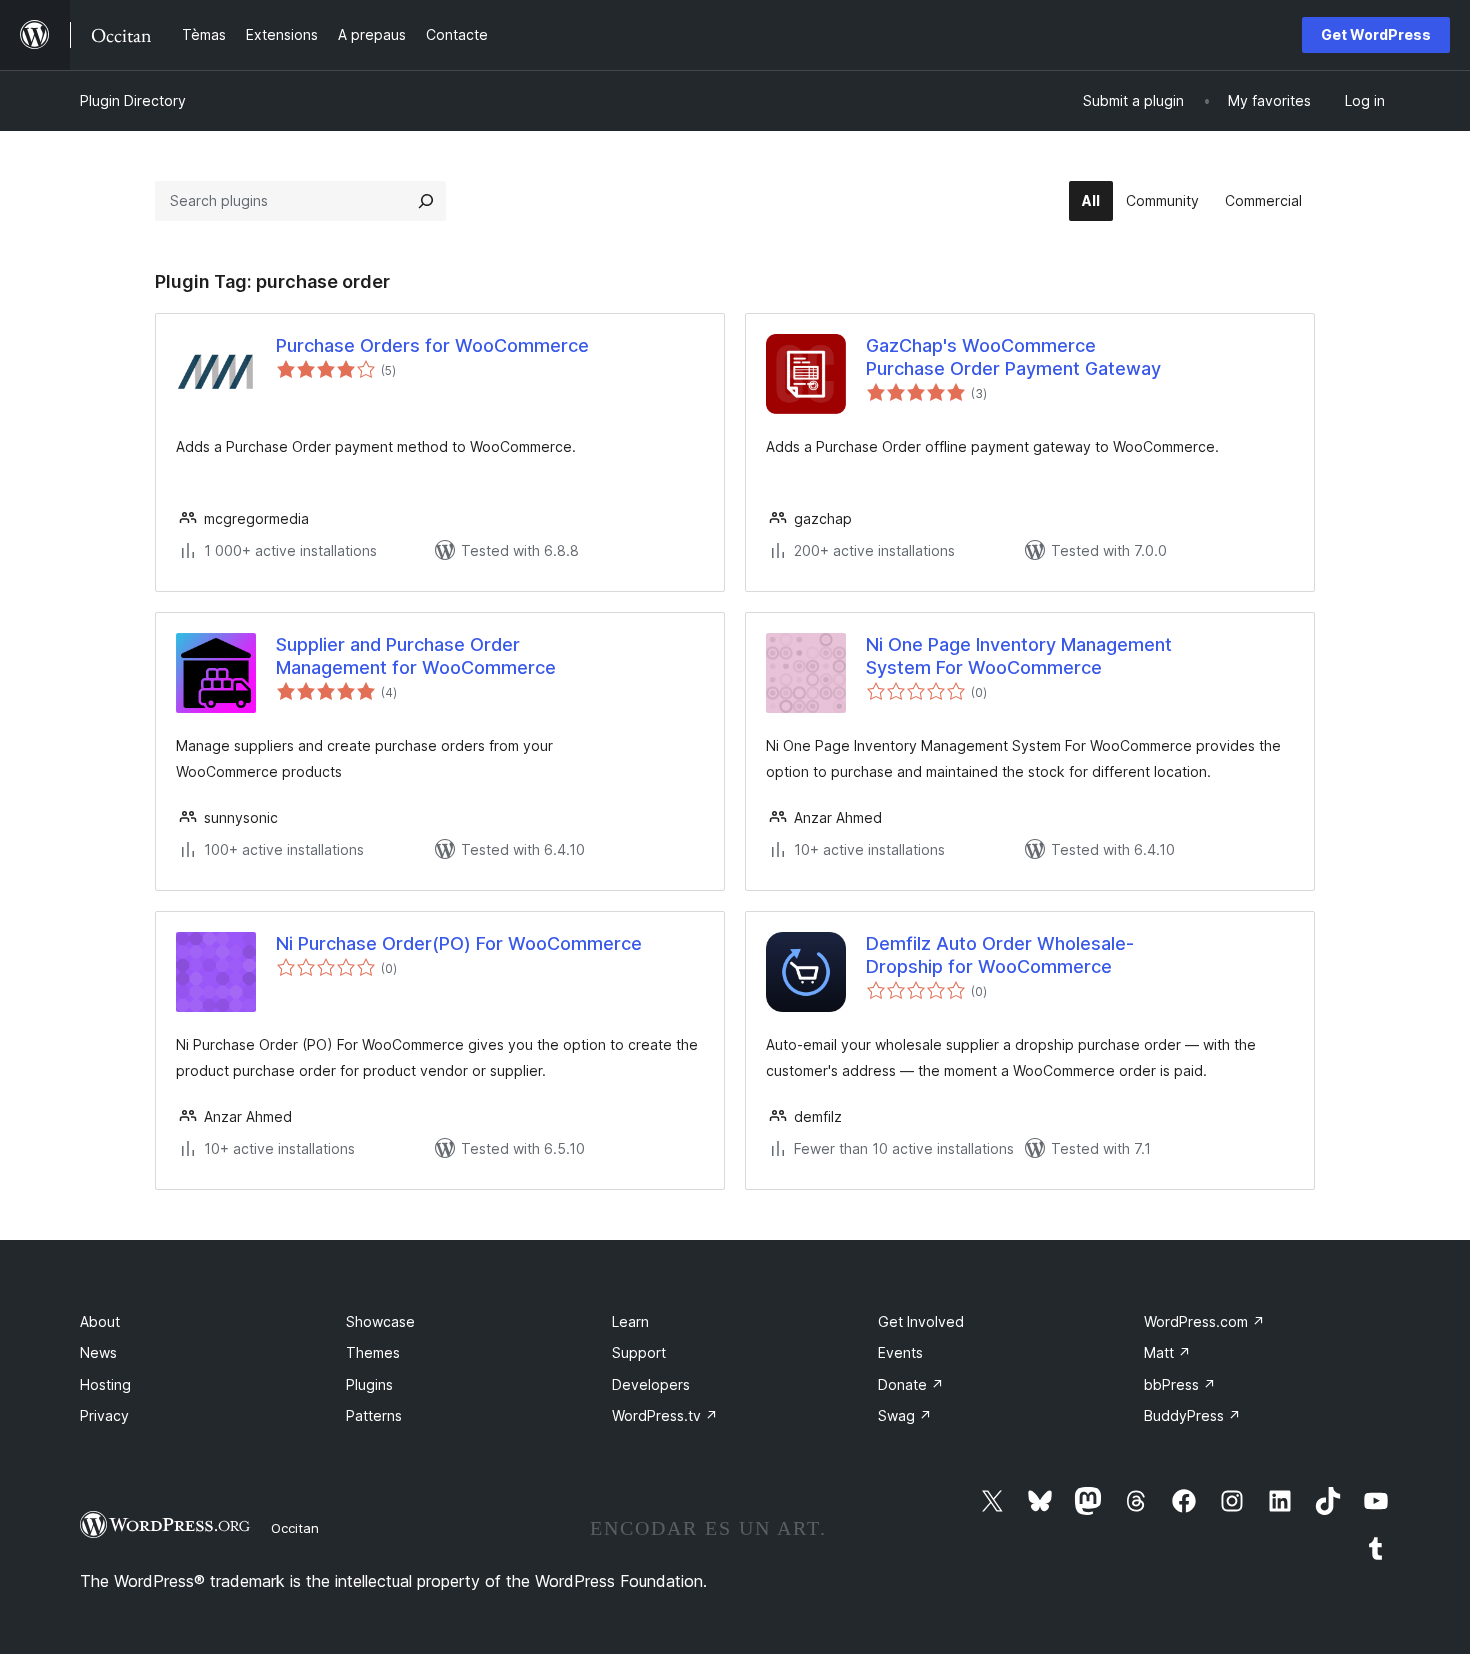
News (98, 1352)
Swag (905, 1415)
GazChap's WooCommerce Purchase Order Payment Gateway (1013, 357)
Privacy (104, 1415)
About (100, 1321)
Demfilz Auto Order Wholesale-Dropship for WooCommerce (1000, 955)
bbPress (1180, 1384)
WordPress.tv (665, 1415)
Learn (630, 1321)
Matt (1167, 1352)
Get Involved (921, 1321)
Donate (911, 1384)
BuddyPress (1192, 1415)
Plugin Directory (133, 100)
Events (900, 1352)
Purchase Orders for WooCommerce (432, 345)
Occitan (295, 1528)
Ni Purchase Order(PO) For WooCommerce (459, 943)
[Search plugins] (426, 201)
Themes (373, 1352)
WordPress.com (1204, 1321)
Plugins (369, 1384)
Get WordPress (1376, 34)
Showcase (380, 1321)
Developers (651, 1384)
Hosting (105, 1384)
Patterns (374, 1415)
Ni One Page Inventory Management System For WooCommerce (1019, 656)
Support (639, 1352)
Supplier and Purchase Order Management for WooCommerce (416, 656)
